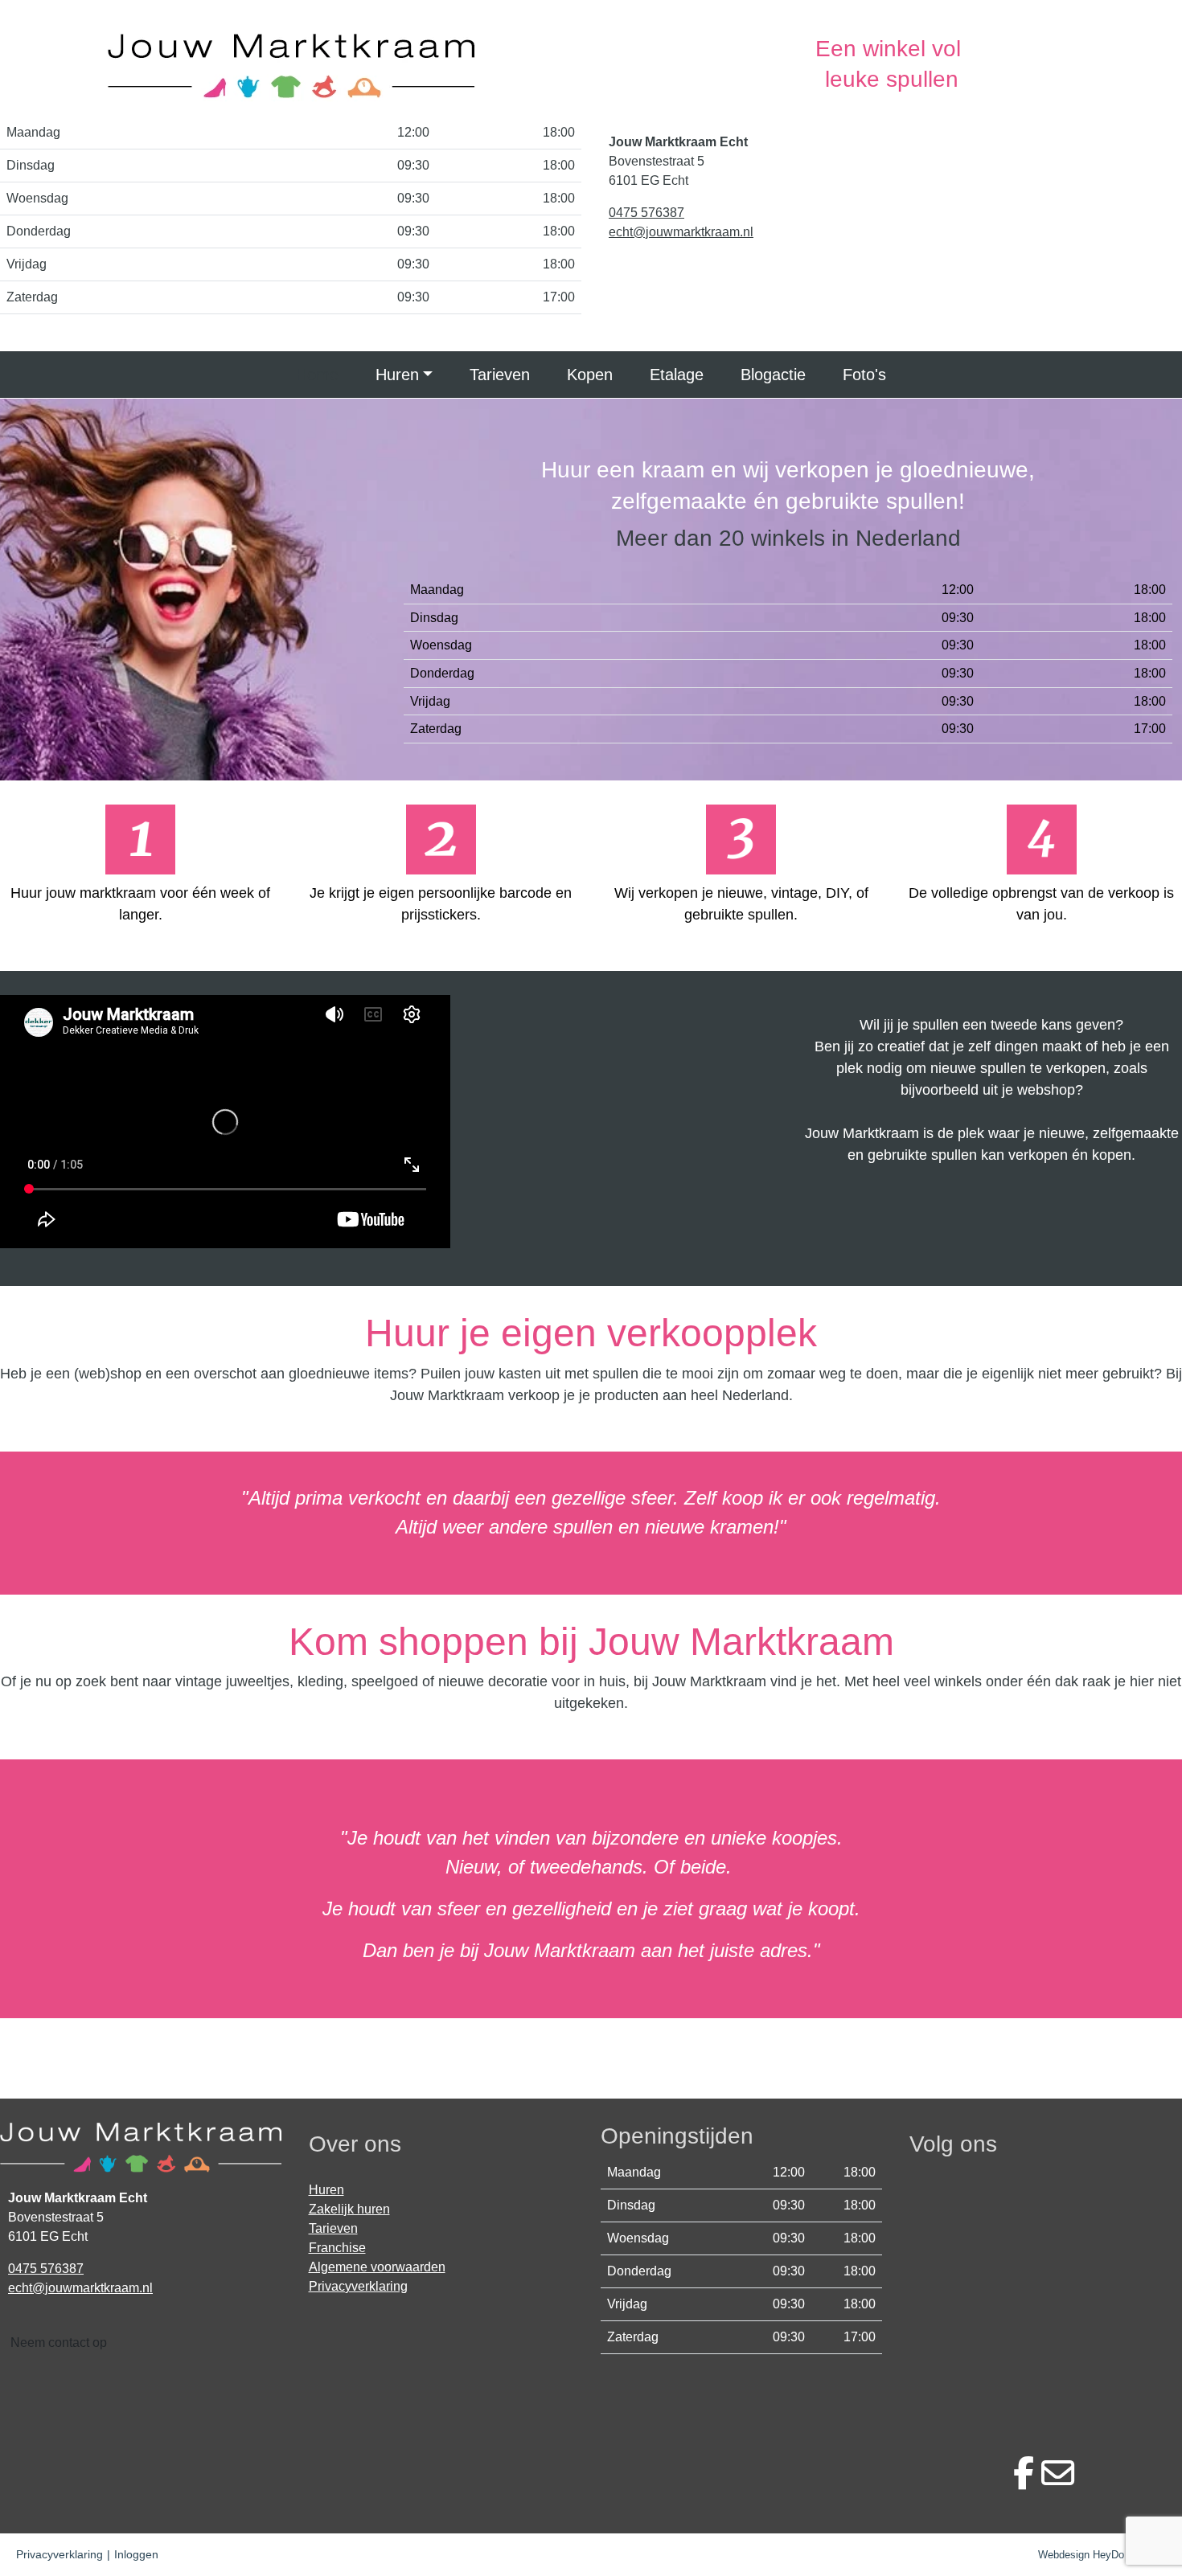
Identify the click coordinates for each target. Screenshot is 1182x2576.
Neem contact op (59, 2343)
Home (317, 375)
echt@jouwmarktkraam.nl (681, 232)
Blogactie (773, 375)
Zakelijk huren (349, 2209)
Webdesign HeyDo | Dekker (1102, 2555)
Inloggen (136, 2554)
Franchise (337, 2248)
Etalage (677, 375)
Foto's (864, 375)
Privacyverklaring (358, 2286)
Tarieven (500, 375)
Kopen (590, 375)
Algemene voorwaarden (377, 2267)
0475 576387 (646, 213)
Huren (397, 375)
